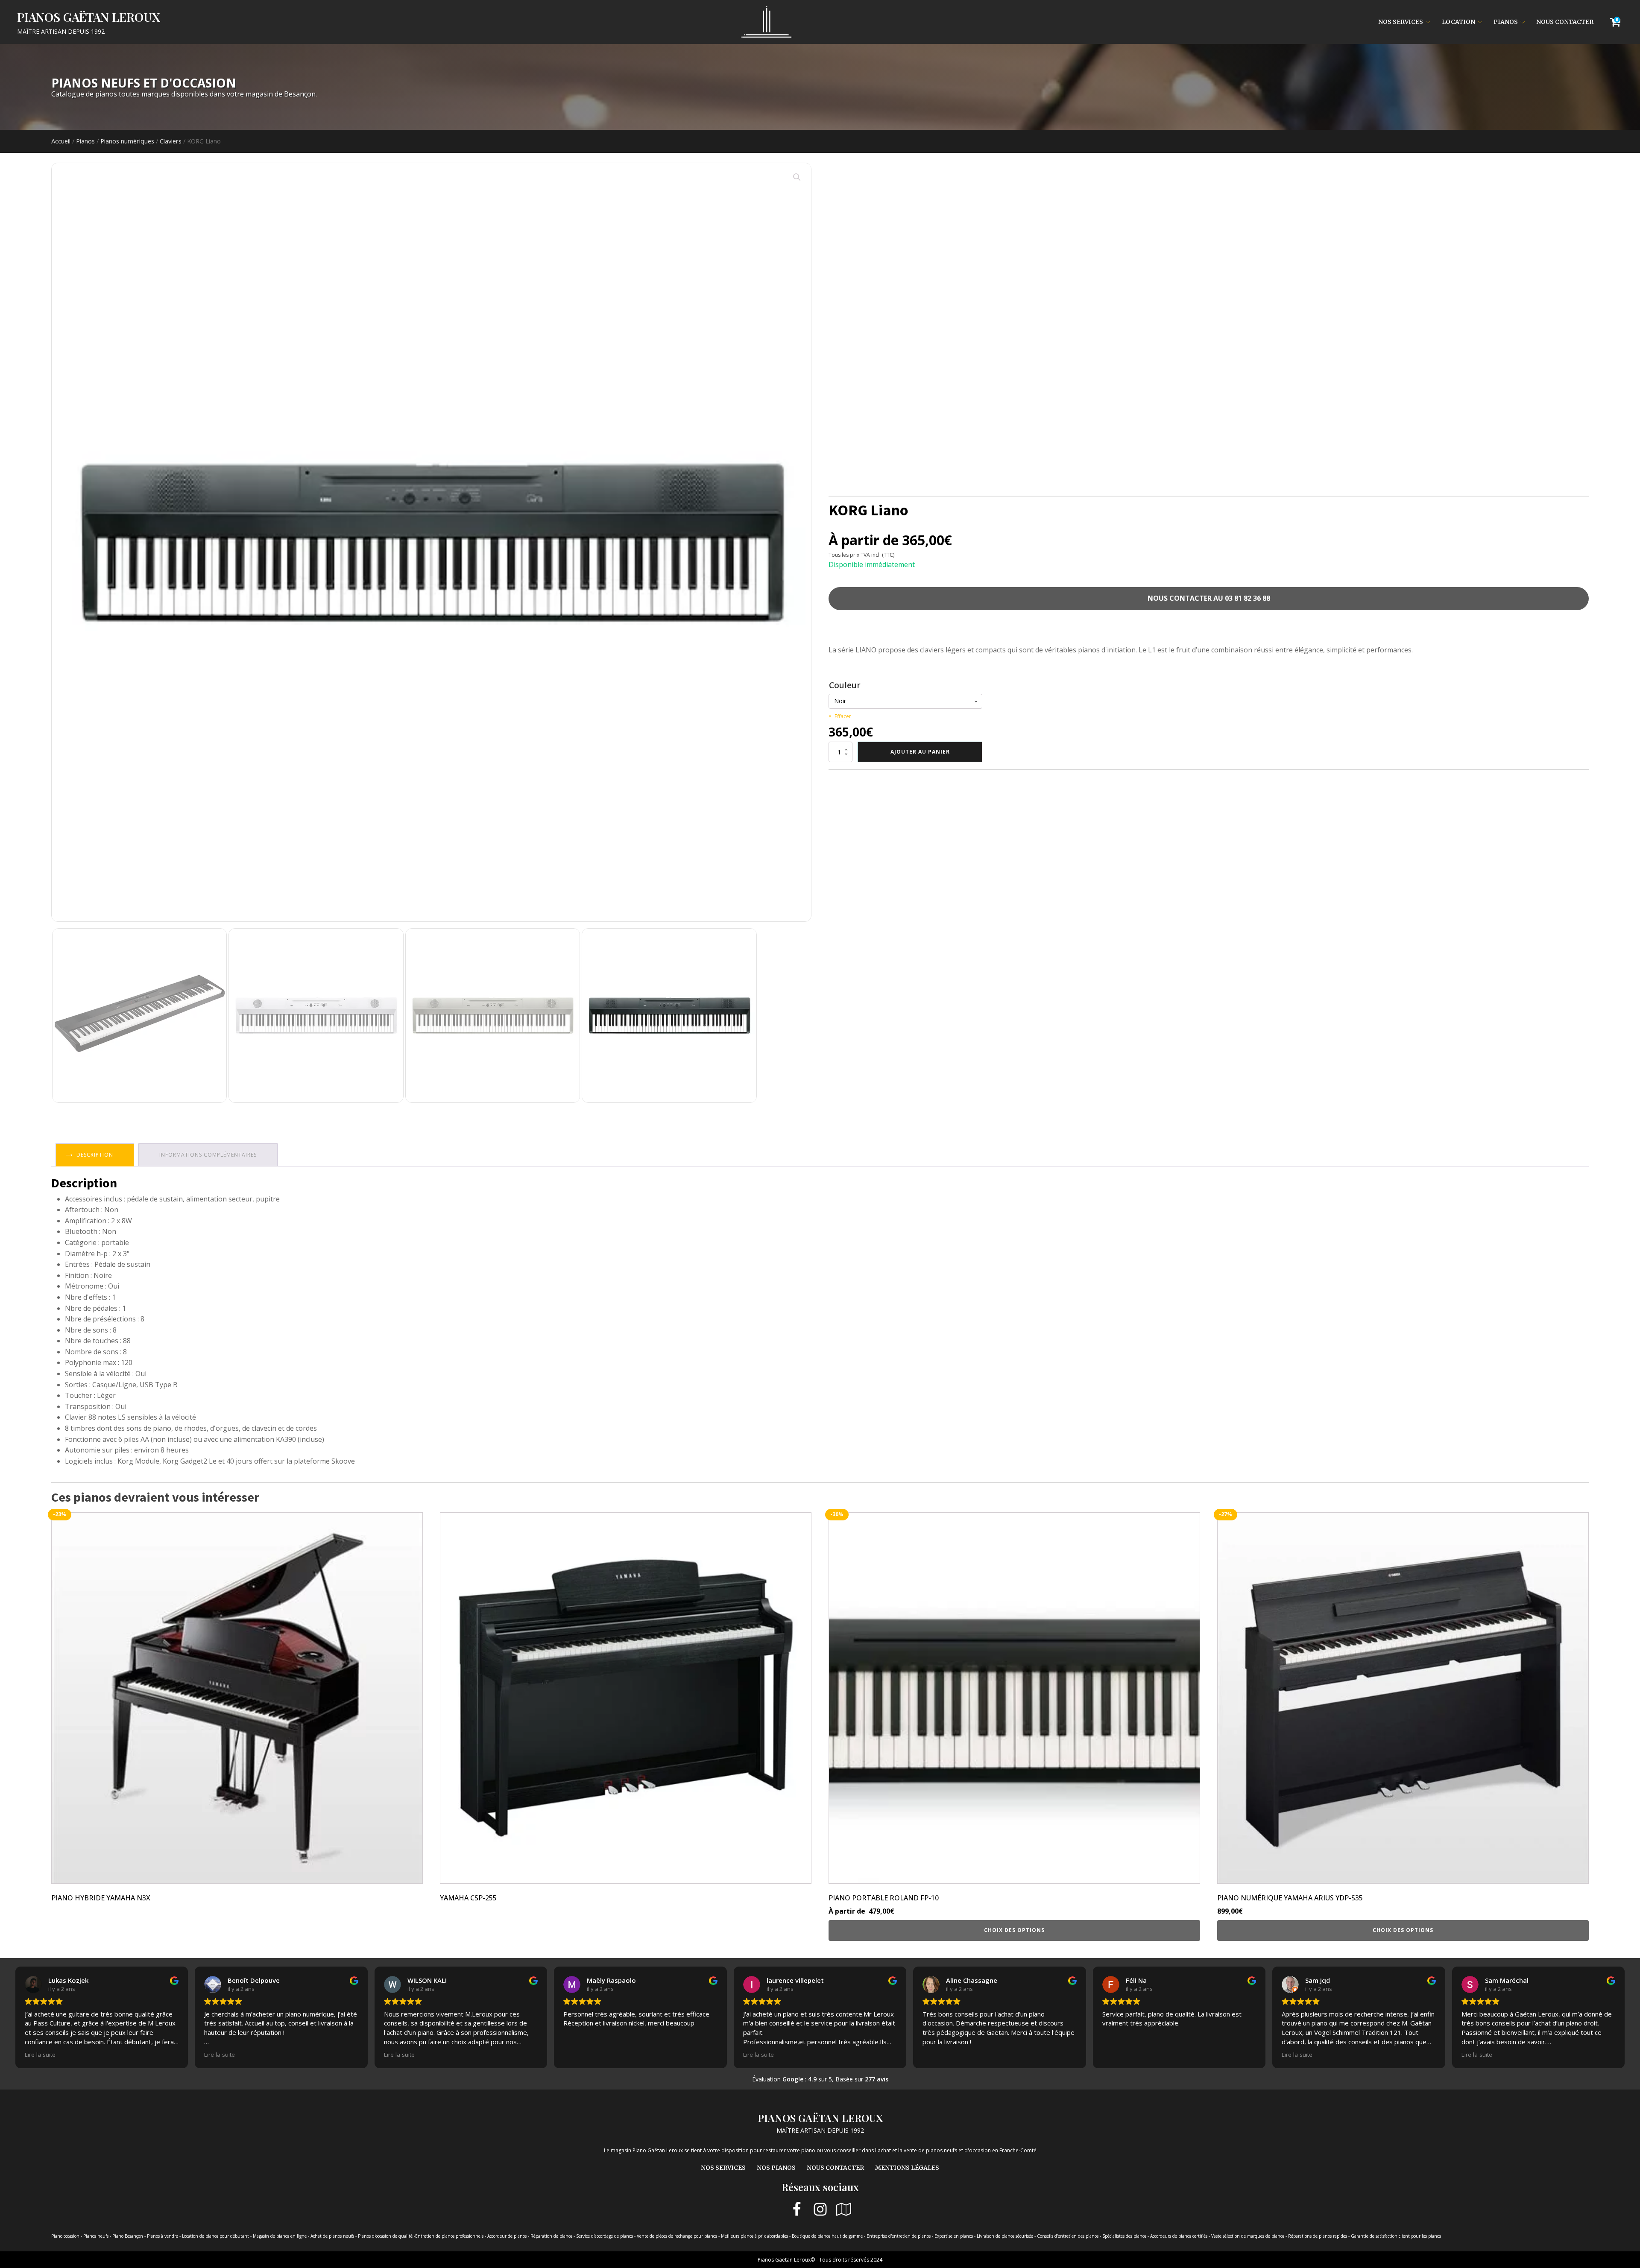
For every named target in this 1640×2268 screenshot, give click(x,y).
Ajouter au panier (920, 752)
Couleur (845, 685)
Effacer (843, 716)
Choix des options (1014, 1930)
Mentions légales (907, 2168)
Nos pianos (776, 2168)
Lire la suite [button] (40, 2055)
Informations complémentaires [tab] (208, 1155)
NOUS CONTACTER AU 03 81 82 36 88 (1209, 598)
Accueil (61, 141)
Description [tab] (95, 1155)
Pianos (1506, 22)
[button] (797, 177)
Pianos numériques (127, 141)
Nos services (1401, 22)
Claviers (171, 141)
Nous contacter (1565, 22)
